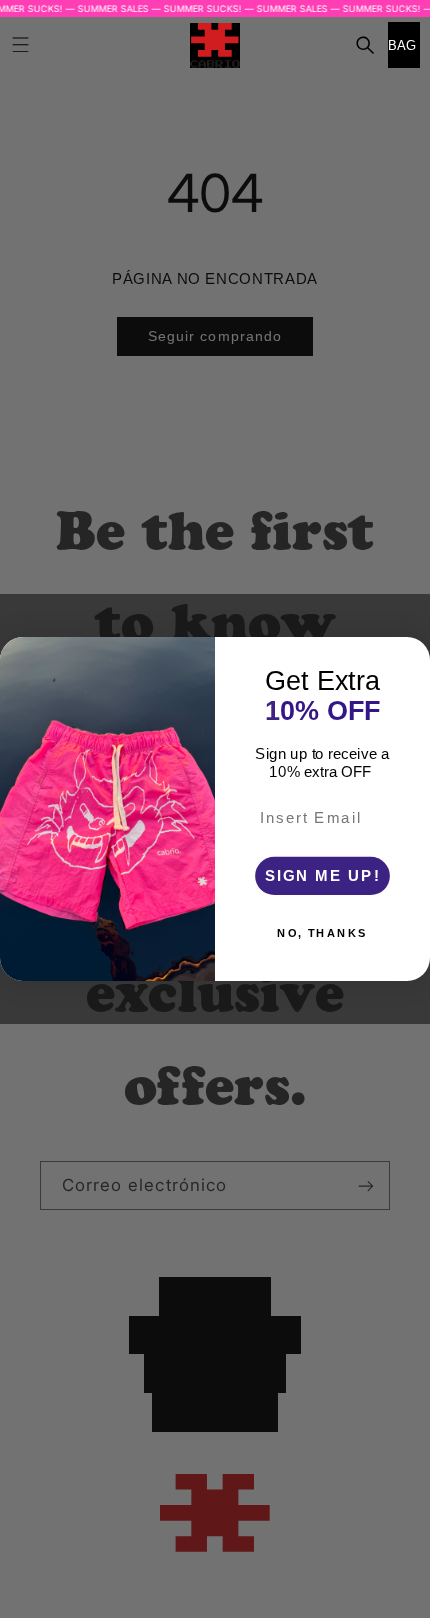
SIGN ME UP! (323, 875)
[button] (365, 45)
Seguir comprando (215, 336)
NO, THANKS (322, 933)
